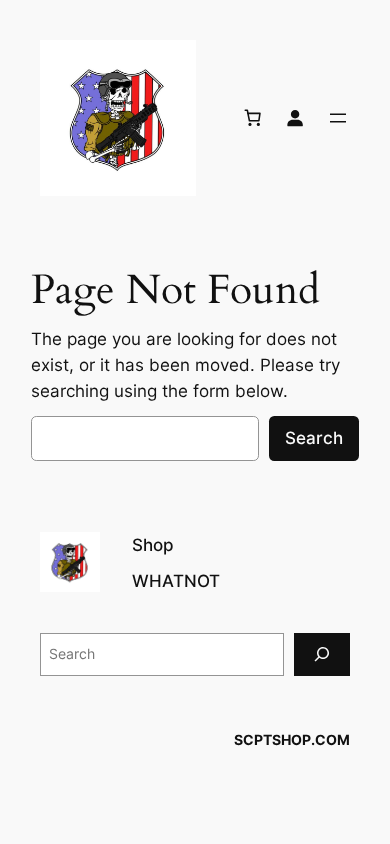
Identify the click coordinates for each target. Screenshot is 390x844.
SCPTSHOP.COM (292, 739)
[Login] (295, 118)
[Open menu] (338, 118)
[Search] (322, 654)
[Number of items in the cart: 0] (253, 118)
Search (314, 438)
